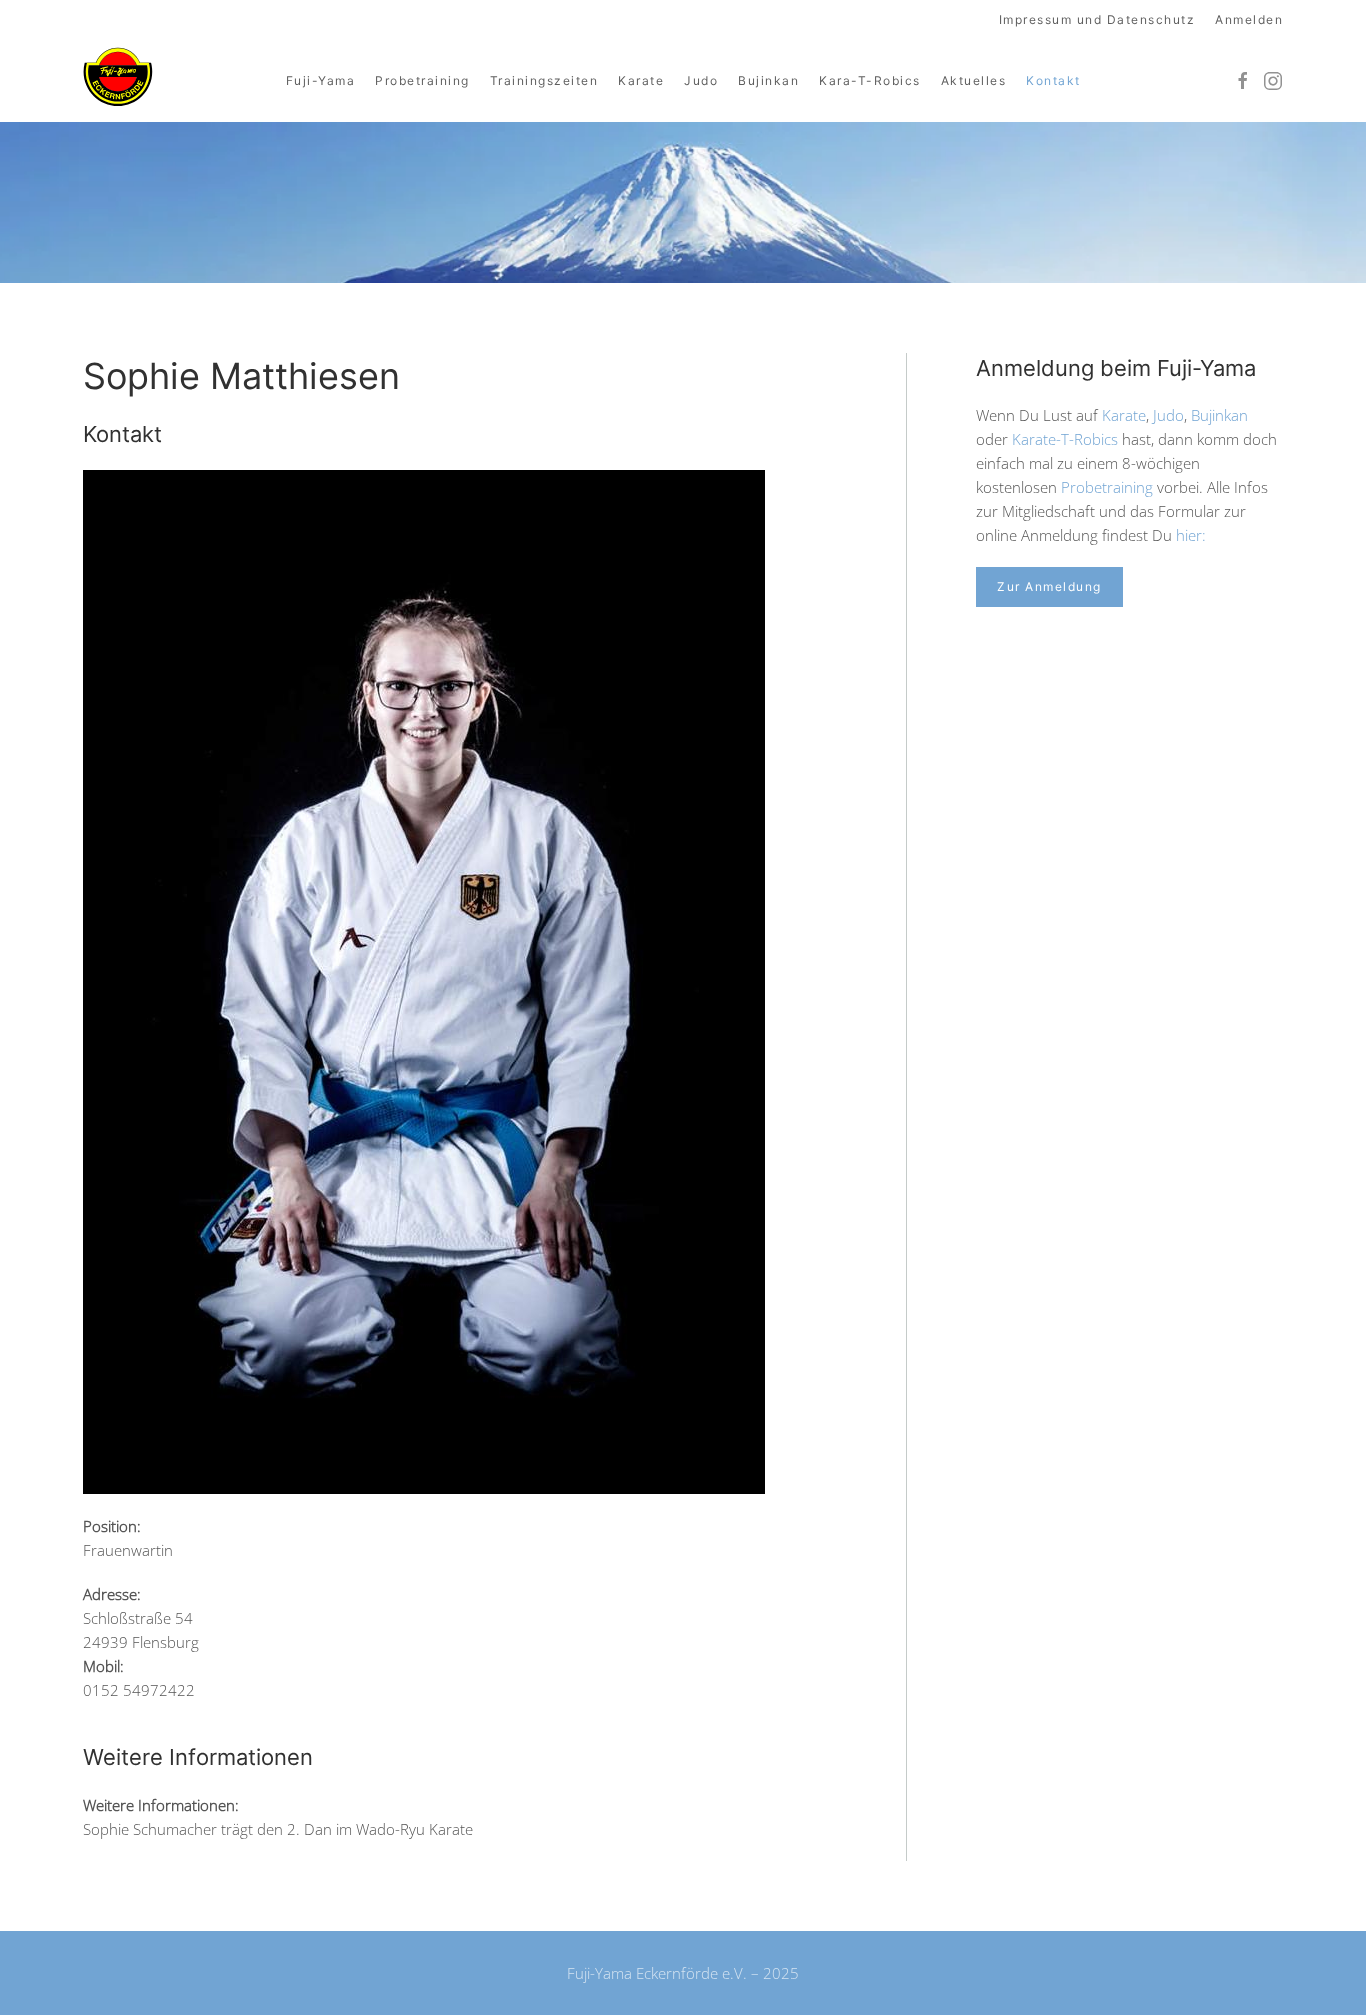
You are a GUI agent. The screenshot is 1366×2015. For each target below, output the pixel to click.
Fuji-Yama (321, 80)
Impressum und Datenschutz (1097, 19)
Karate (641, 80)
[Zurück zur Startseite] (118, 78)
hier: (1191, 535)
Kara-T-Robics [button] (870, 80)
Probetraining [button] (422, 80)
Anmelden (1249, 19)
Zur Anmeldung (1049, 586)
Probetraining (1107, 487)
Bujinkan (768, 80)
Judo (701, 80)
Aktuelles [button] (974, 80)
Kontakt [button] (1053, 80)
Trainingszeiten (544, 80)
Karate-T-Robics (1065, 439)
